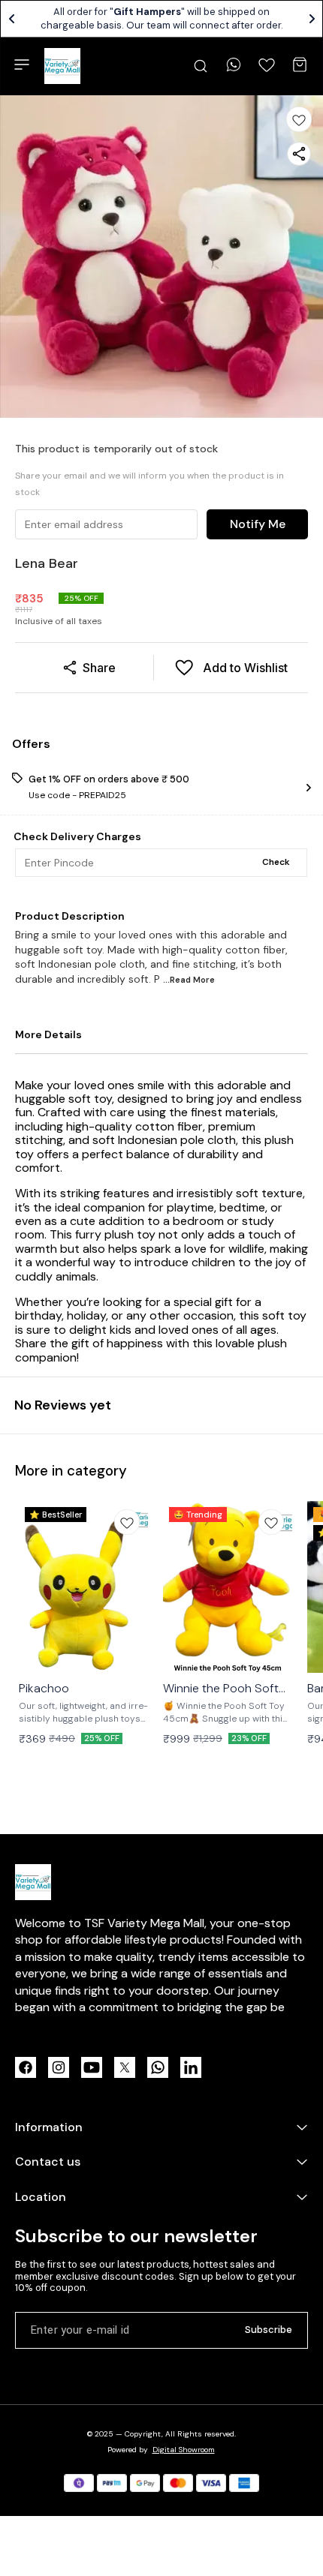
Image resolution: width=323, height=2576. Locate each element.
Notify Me (258, 524)
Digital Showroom (184, 2450)
